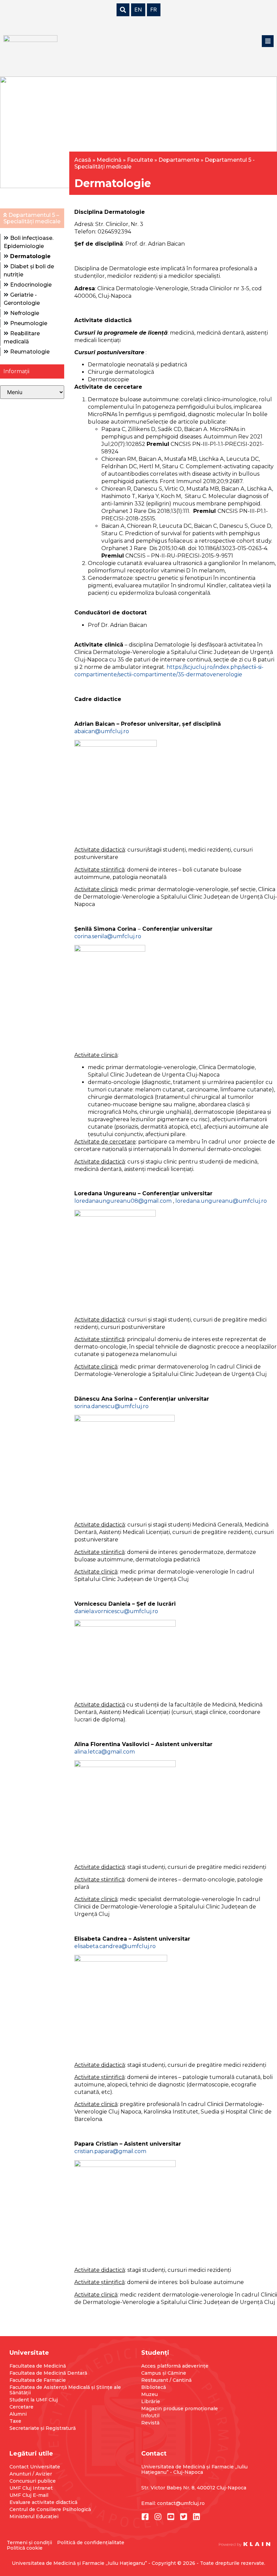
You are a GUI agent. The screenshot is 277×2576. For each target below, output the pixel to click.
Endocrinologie (31, 285)
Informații (16, 371)
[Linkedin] (196, 2517)
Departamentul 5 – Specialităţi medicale (32, 218)
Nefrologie (25, 313)
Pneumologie (29, 323)
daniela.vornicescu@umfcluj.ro (116, 1611)
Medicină (109, 160)
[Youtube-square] (171, 2517)
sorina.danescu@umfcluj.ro (111, 1406)
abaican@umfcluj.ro (102, 731)
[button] (268, 41)
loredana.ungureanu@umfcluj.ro (221, 1201)
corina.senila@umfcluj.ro (108, 936)
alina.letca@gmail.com (105, 1752)
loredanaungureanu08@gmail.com (123, 1201)
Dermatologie (30, 256)
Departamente (179, 160)
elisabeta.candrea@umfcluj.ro (115, 1946)
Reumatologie (30, 352)
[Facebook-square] (145, 2517)
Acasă (83, 160)
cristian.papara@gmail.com (110, 2151)
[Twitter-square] (184, 2517)
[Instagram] (158, 2517)
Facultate (140, 160)
